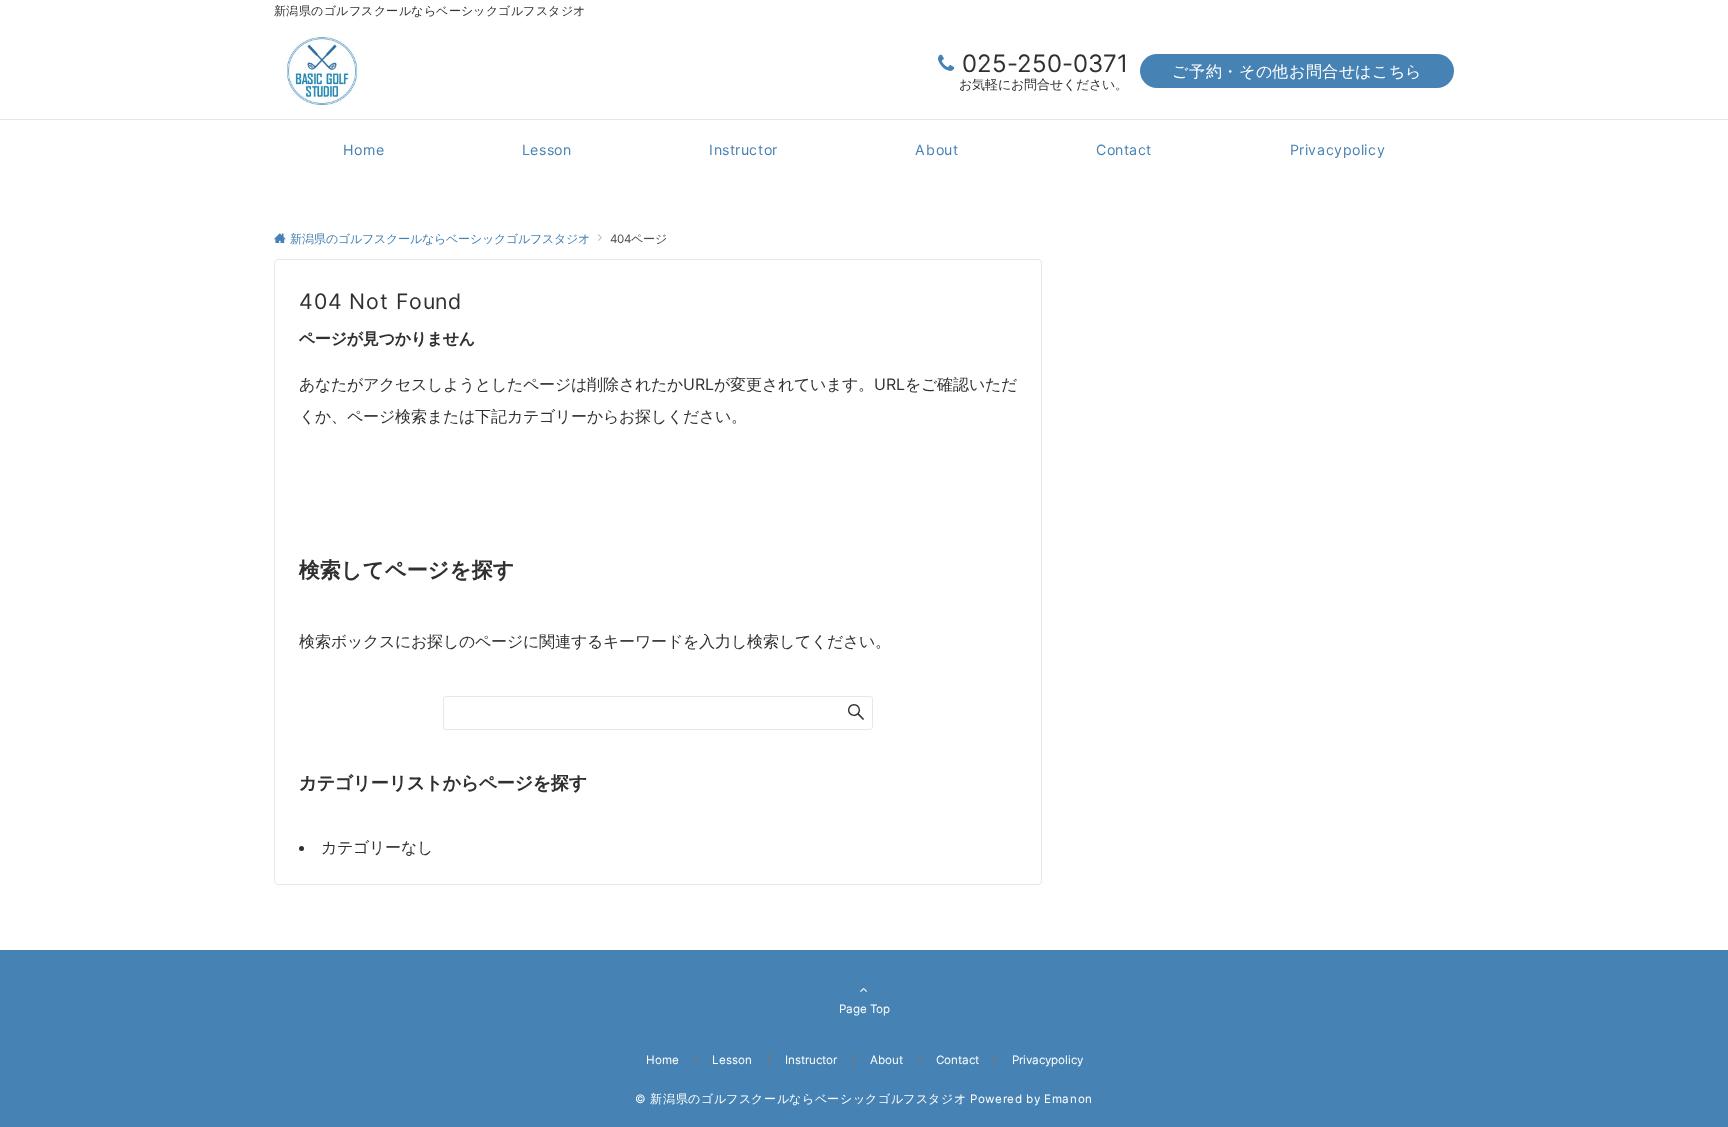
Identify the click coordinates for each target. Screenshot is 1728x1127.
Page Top (864, 1009)
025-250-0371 (1045, 63)
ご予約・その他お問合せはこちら (1297, 71)
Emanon (1068, 1099)
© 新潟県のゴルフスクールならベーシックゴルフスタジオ (800, 1099)
